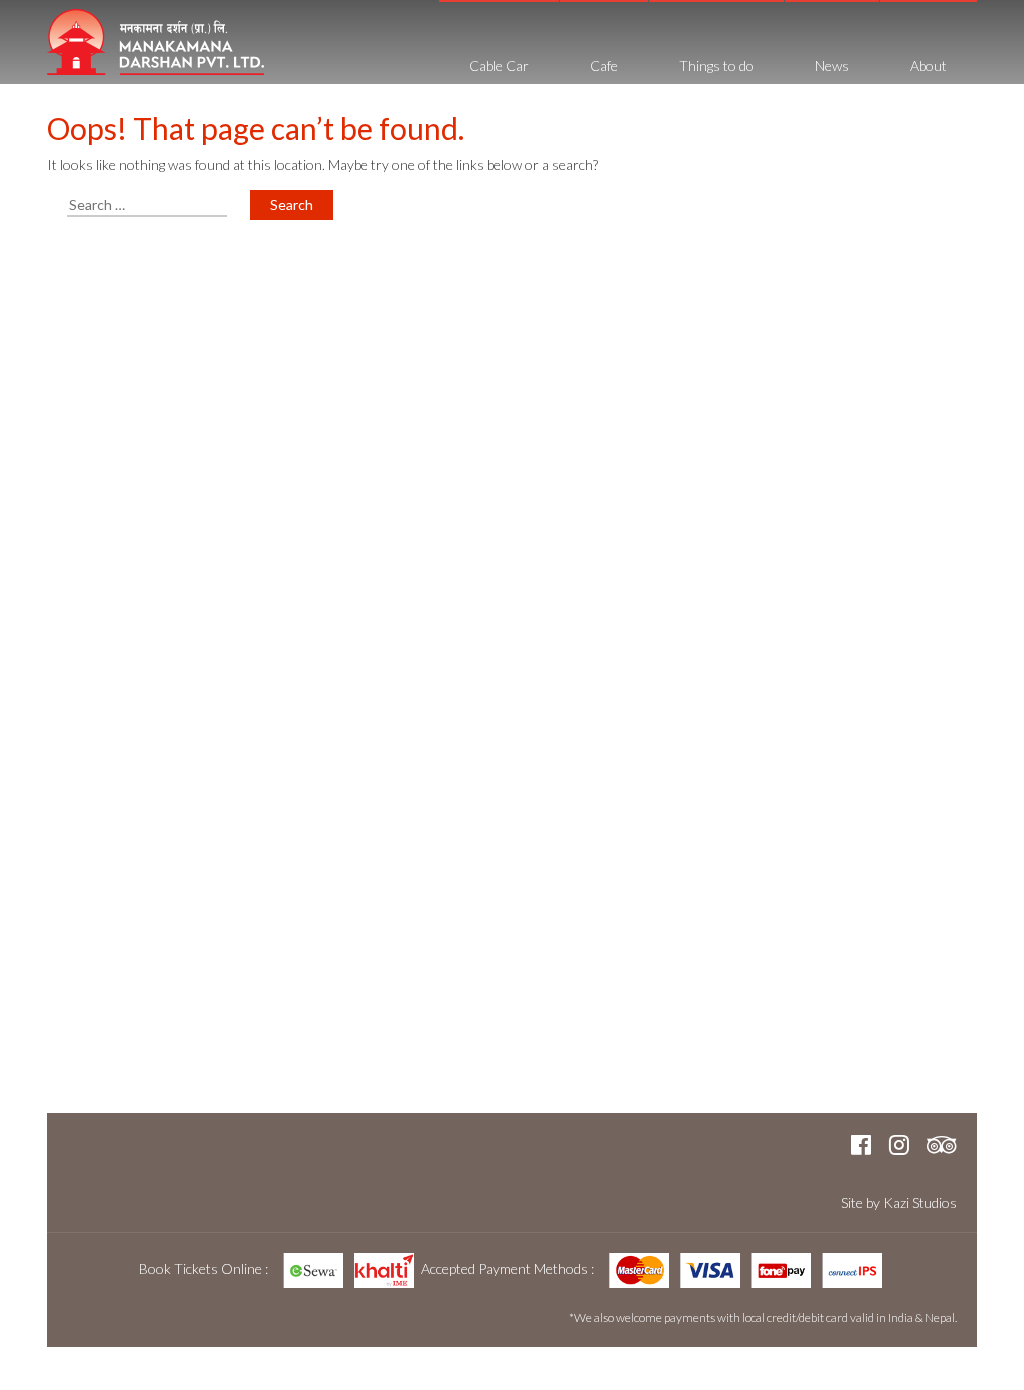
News (832, 65)
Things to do (716, 65)
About (928, 65)
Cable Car (499, 65)
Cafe (604, 65)
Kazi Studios (920, 1202)
